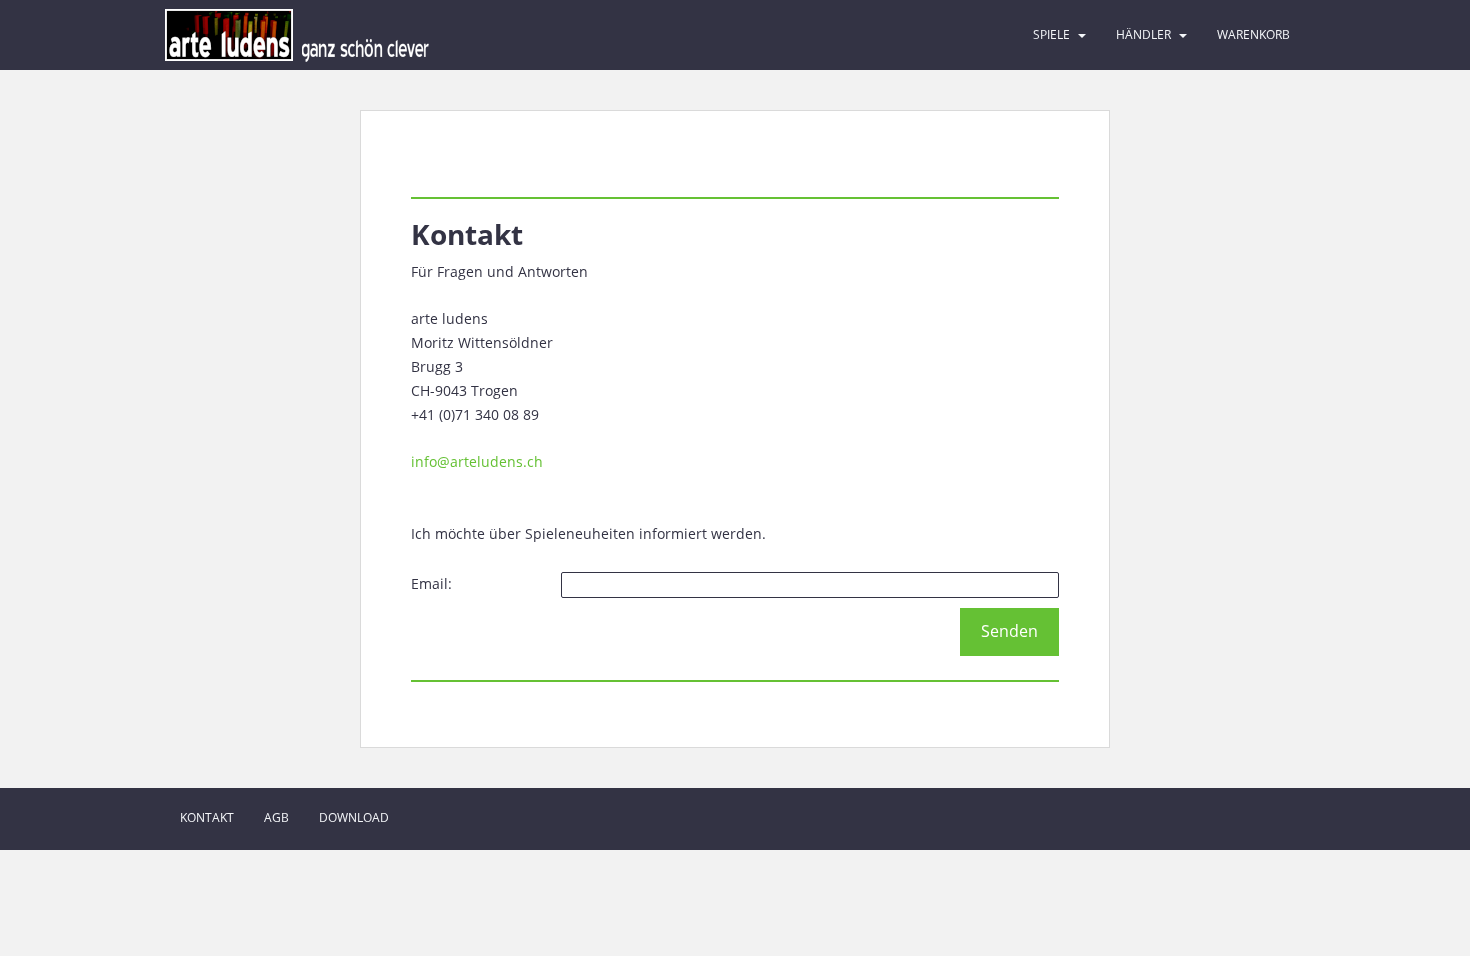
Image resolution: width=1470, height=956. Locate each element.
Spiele (1051, 34)
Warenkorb (1253, 34)
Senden (1009, 631)
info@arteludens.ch (477, 461)
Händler (1143, 34)
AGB (276, 817)
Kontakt (207, 817)
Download (354, 817)
